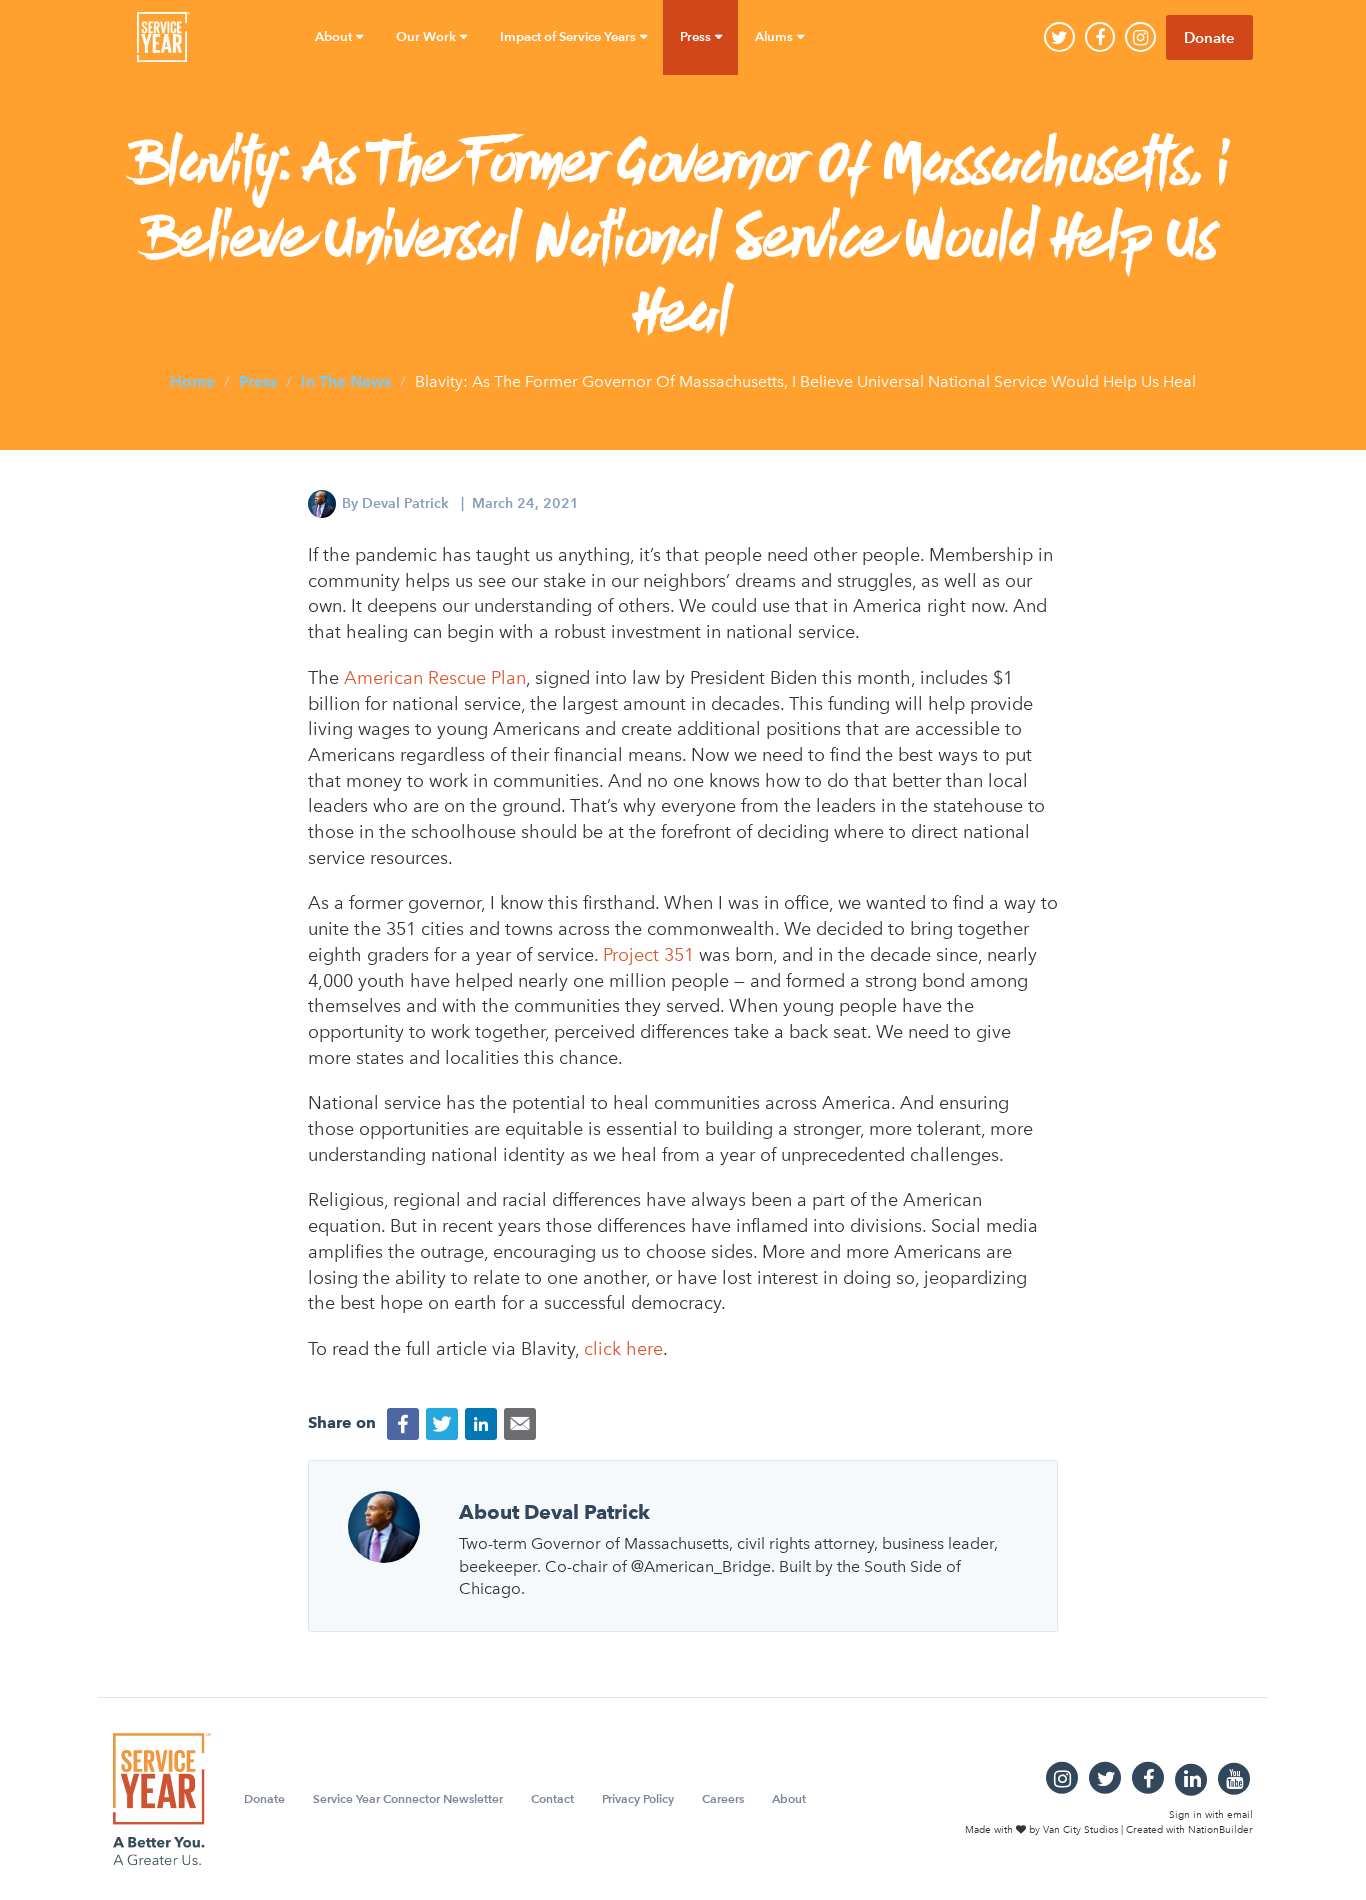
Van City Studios (1080, 1829)
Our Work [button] (427, 36)
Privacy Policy (638, 1798)
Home (192, 381)
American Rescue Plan (435, 678)
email (1240, 1815)
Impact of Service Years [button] (569, 36)
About (789, 1798)
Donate (1209, 37)
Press (258, 381)
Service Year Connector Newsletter (408, 1798)
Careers (723, 1798)
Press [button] (697, 36)
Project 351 (648, 955)
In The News (346, 381)
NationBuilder (1220, 1829)
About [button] (335, 36)
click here (623, 1349)
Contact (552, 1798)
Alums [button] (775, 36)
